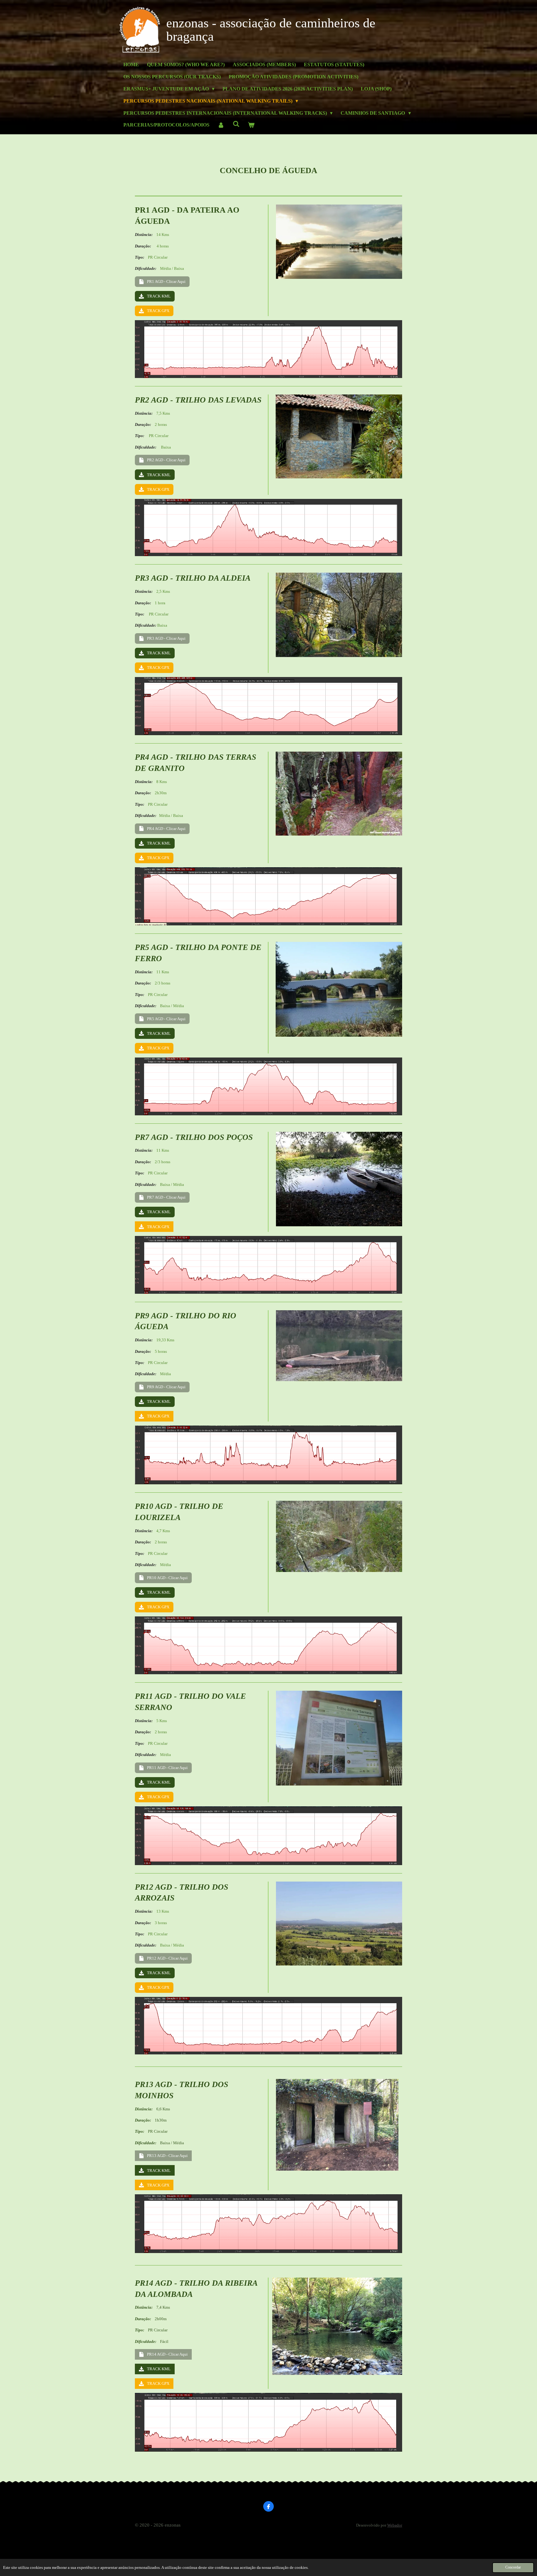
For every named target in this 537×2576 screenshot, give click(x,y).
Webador (395, 2525)
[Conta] (221, 125)
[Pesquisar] (236, 124)
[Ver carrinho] (251, 125)
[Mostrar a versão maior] (339, 242)
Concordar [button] (513, 2567)
